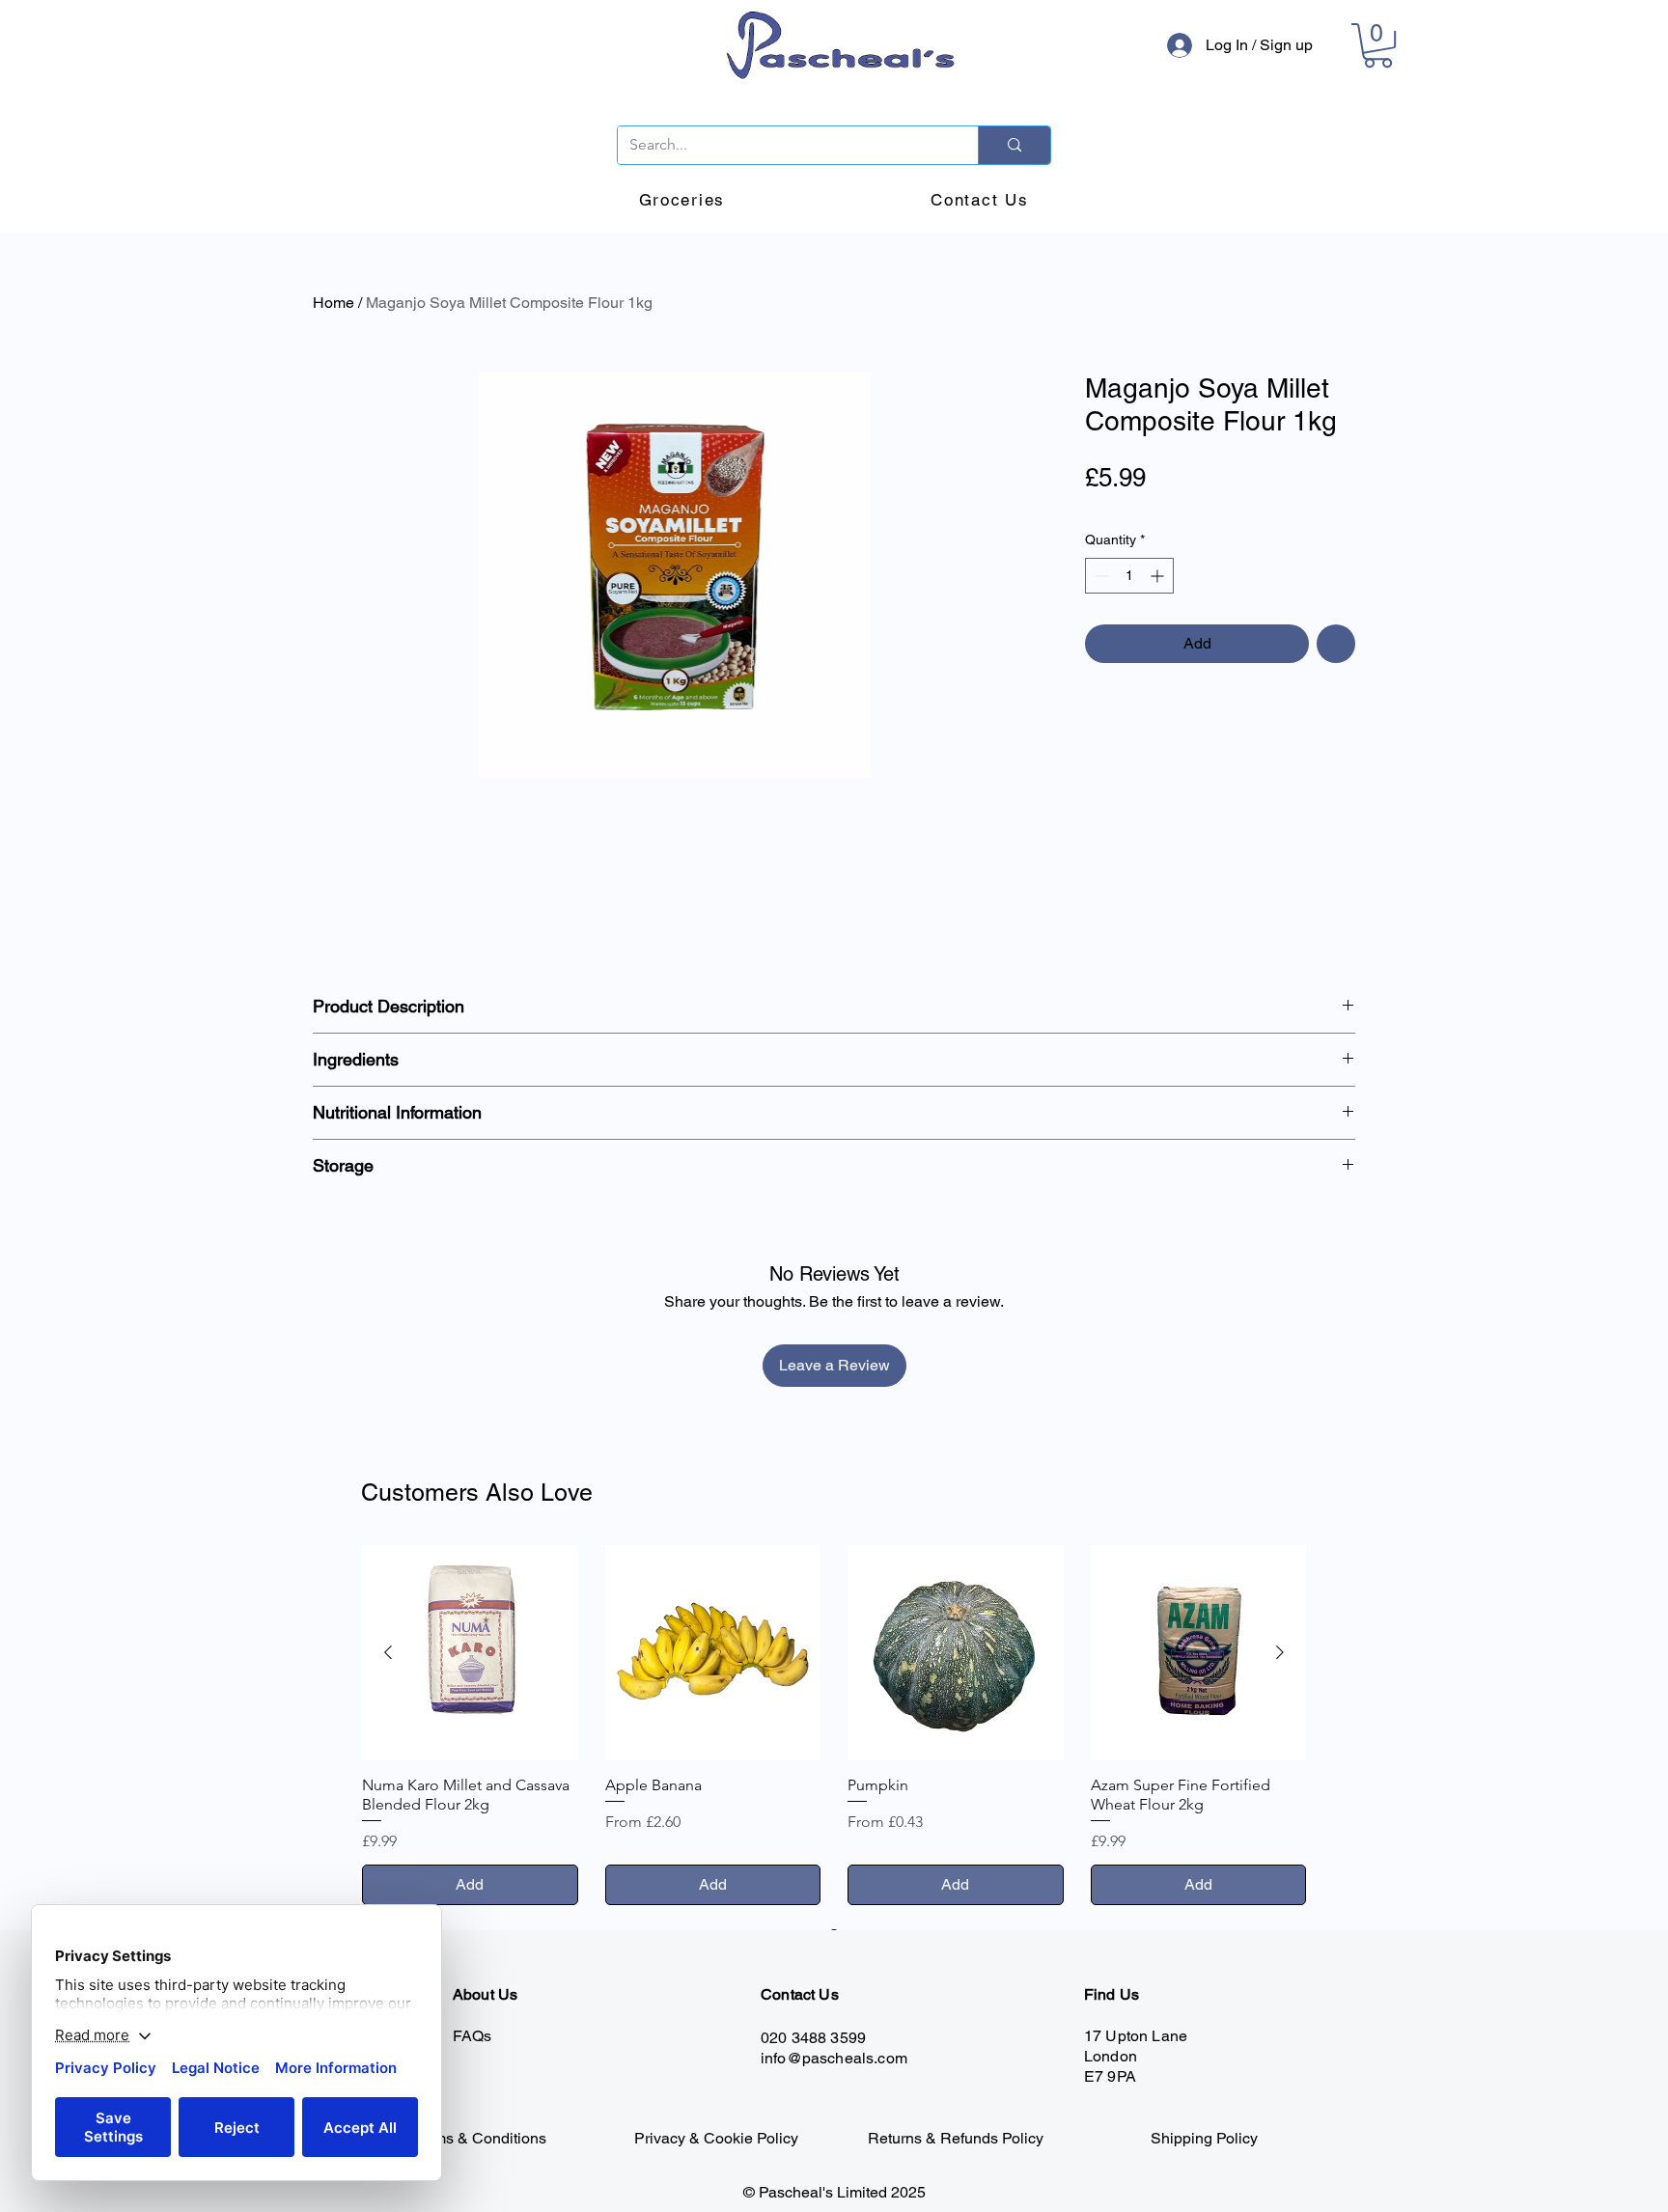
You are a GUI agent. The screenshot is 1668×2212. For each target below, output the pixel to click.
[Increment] (1159, 576)
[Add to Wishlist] (1336, 644)
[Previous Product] (388, 1652)
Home (334, 303)
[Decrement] (1100, 576)
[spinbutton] (1129, 576)
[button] (682, 201)
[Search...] (1014, 145)
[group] (834, 1725)
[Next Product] (1280, 1652)
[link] (1378, 45)
